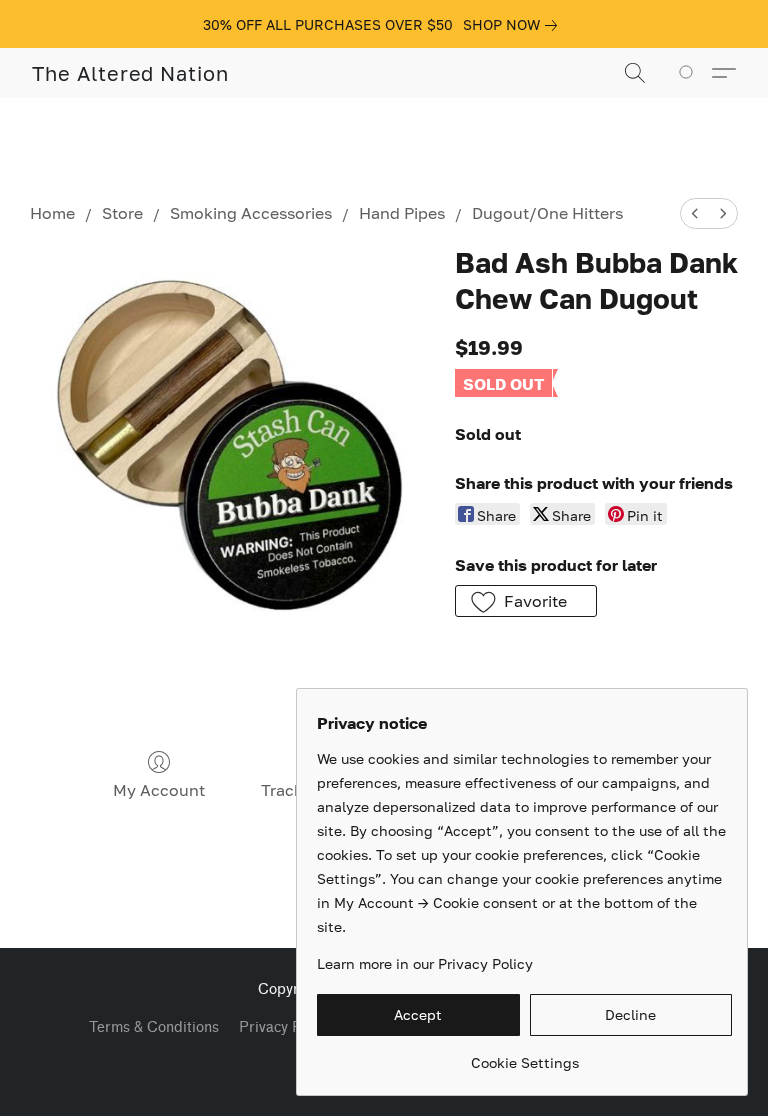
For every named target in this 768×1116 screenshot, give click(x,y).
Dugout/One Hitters (547, 213)
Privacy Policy (285, 1027)
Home (52, 213)
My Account (159, 790)
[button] (130, 73)
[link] (514, 25)
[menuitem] (695, 213)
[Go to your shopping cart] (689, 73)
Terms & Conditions (154, 1027)
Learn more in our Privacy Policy (425, 963)
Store (122, 213)
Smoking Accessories (251, 213)
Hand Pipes (402, 213)
